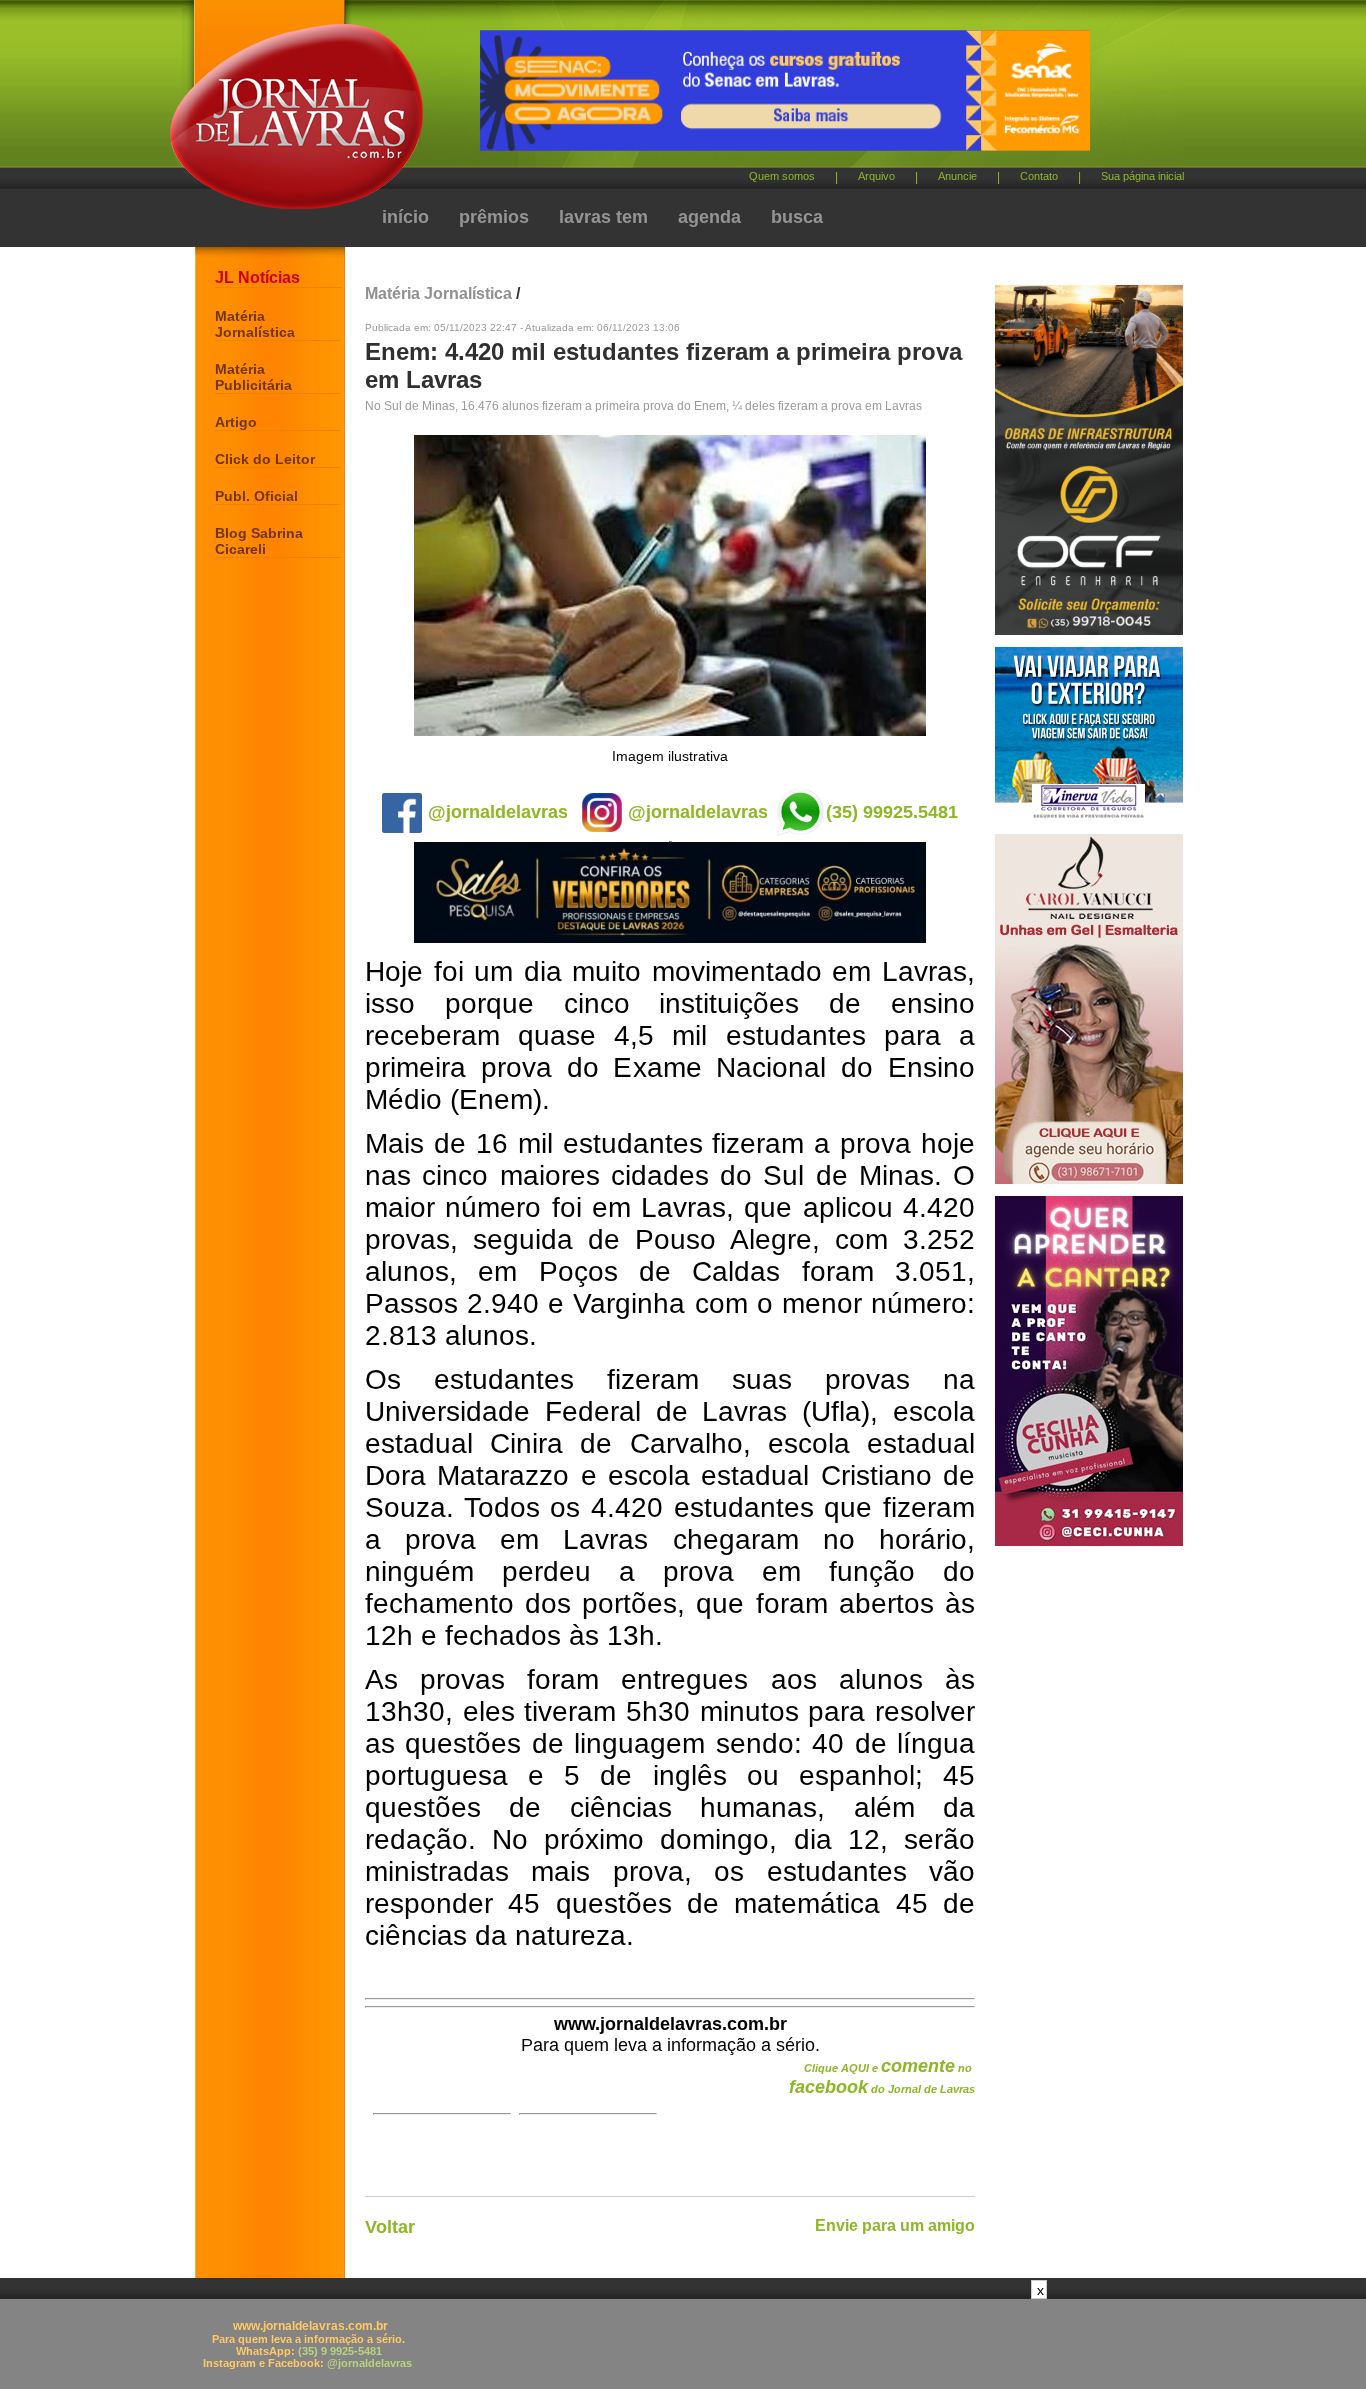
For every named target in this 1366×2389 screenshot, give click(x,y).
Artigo (236, 422)
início (405, 217)
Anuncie (957, 176)
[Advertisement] (683, 2344)
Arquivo (876, 176)
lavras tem (603, 217)
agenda (709, 217)
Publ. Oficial (256, 496)
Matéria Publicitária (253, 377)
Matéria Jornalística (255, 324)
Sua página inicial (1142, 176)
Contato (1039, 176)
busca (797, 217)
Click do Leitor (265, 459)
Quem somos (782, 176)
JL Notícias (257, 277)
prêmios (494, 217)
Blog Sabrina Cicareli (259, 541)
